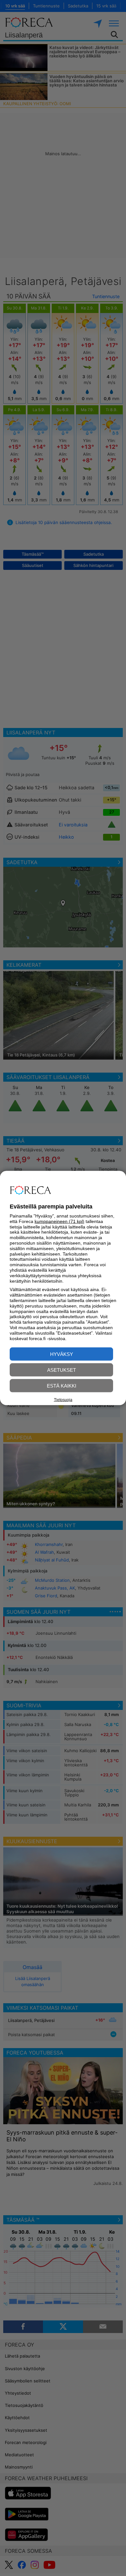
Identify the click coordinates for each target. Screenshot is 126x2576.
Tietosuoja (63, 1400)
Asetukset (62, 1370)
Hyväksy (62, 1354)
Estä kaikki (62, 1386)
